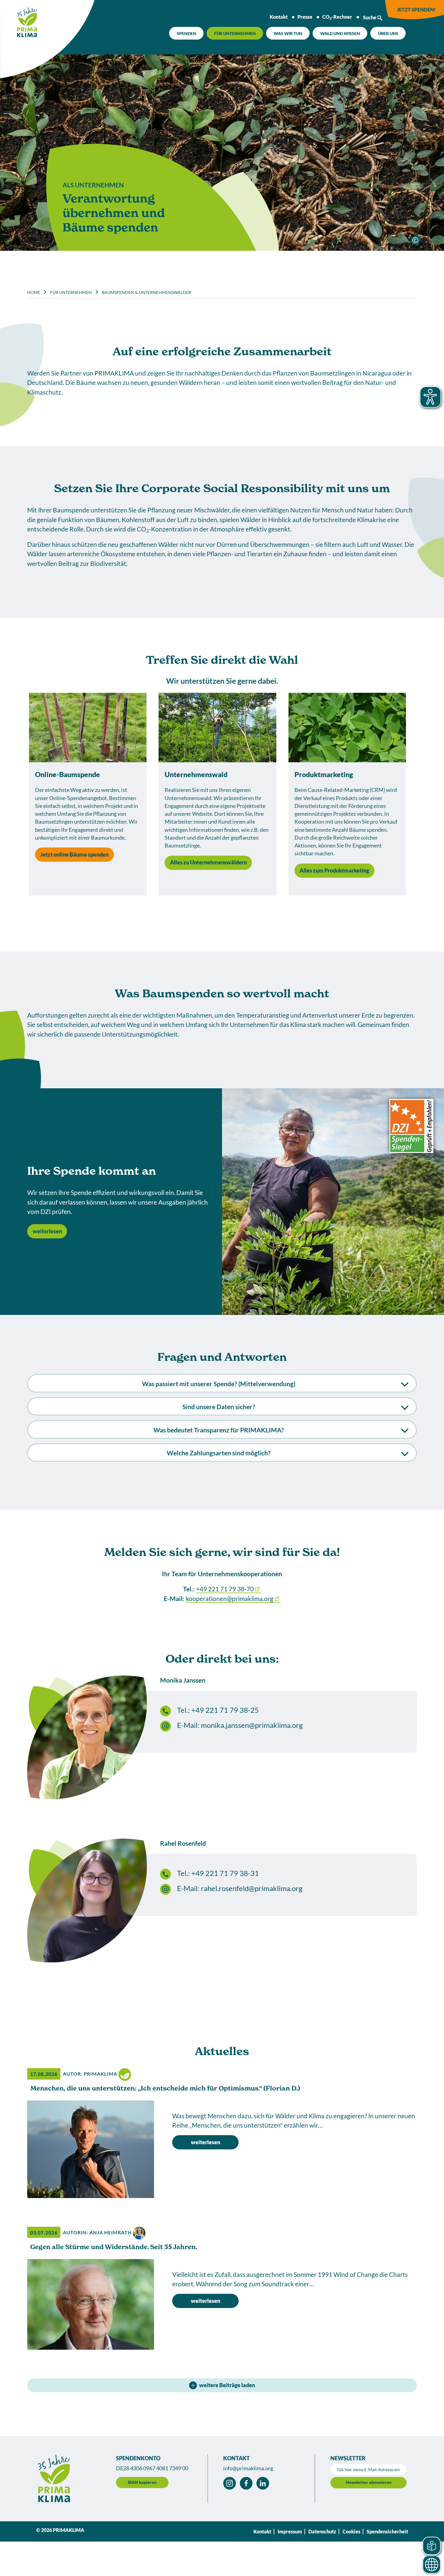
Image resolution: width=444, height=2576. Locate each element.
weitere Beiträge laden (227, 2385)
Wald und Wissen (340, 33)
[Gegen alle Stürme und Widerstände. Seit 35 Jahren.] (91, 2304)
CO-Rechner (337, 17)
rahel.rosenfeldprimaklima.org (252, 1888)
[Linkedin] (263, 2483)
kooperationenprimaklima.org (230, 1598)
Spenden (187, 33)
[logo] (19, 20)
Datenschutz (322, 2531)
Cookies (351, 2531)
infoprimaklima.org (248, 2468)
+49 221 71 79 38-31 (225, 1873)
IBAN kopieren (142, 2482)
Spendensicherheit (387, 2531)
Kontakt (279, 17)
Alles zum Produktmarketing (334, 870)
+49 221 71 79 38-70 (225, 1589)
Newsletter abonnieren (369, 2482)
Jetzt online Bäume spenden (74, 854)
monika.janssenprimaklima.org (252, 1725)
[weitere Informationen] (415, 240)
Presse (305, 17)
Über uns (388, 33)
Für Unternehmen (235, 33)
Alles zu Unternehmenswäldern (208, 862)
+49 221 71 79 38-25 (225, 1710)
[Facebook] (246, 2483)
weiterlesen (47, 1231)
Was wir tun (288, 33)
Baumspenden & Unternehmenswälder (146, 292)
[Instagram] (230, 2483)
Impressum (290, 2531)
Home (34, 292)
